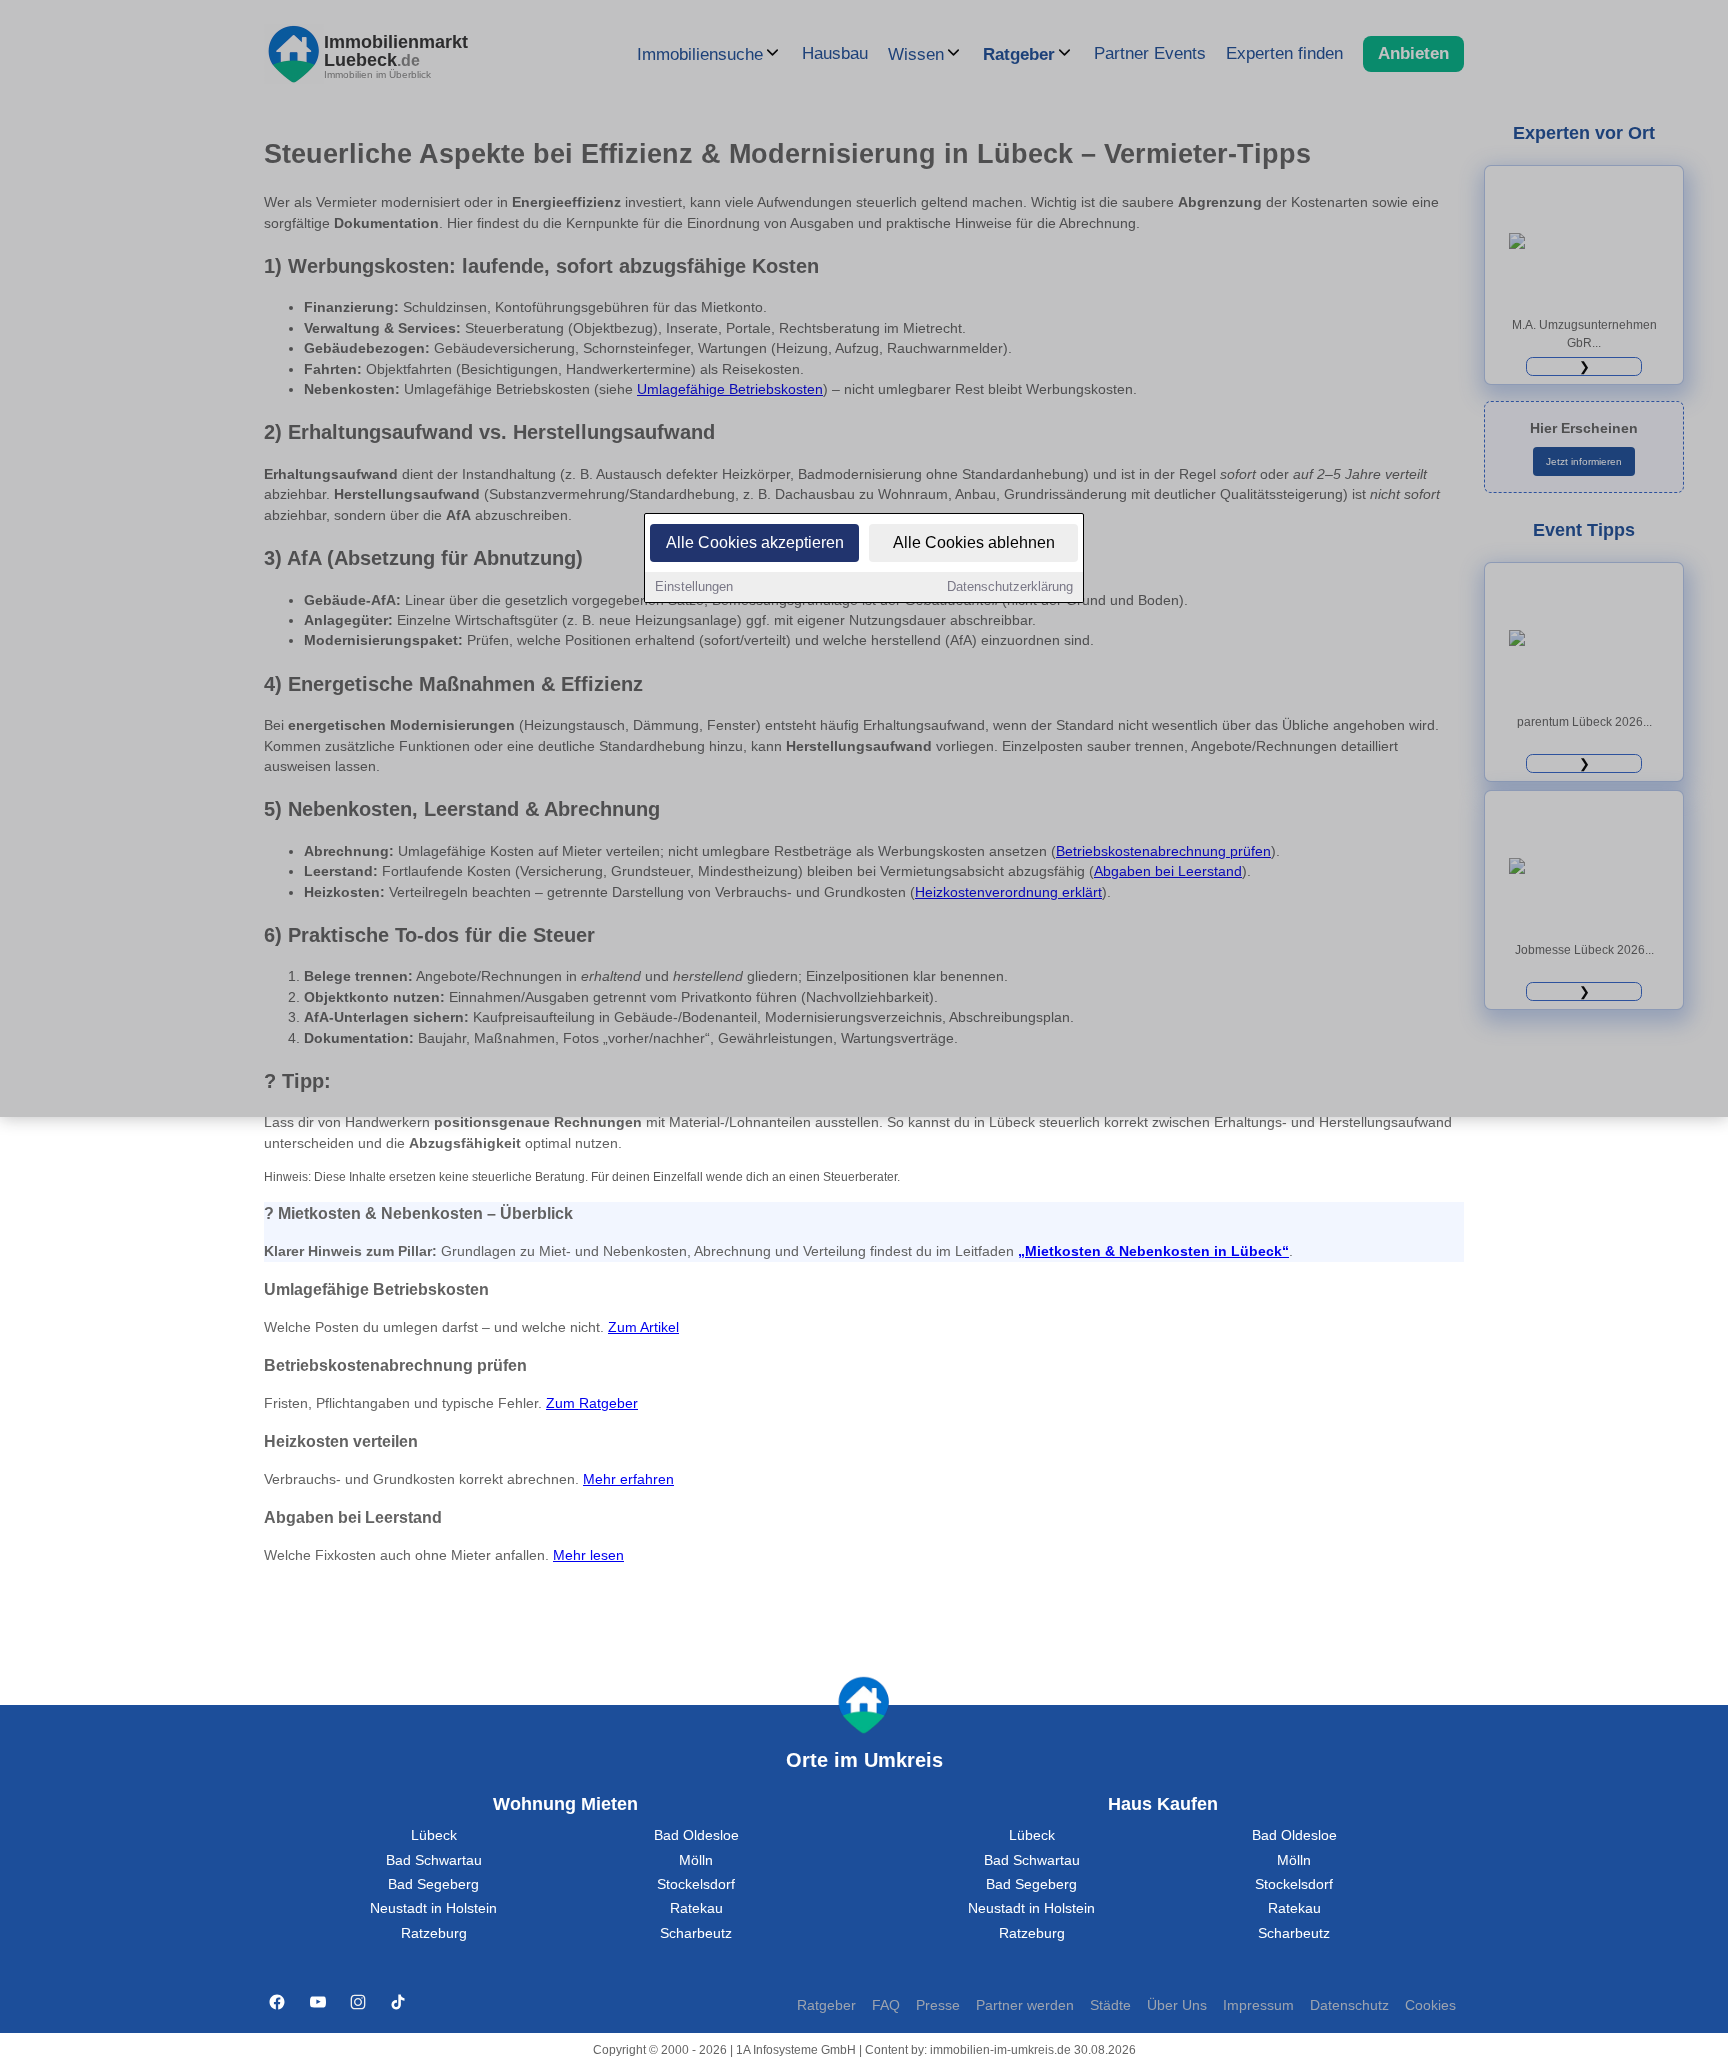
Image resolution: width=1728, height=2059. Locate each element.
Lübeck (434, 1835)
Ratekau (696, 1908)
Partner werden (1025, 2005)
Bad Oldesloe (696, 1835)
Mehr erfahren (628, 1479)
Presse (938, 2005)
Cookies (1430, 2005)
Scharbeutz (696, 1933)
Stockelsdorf (696, 1884)
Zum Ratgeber (592, 1403)
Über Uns (1177, 2005)
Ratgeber (826, 2005)
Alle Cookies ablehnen (974, 542)
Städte (1110, 2005)
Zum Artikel (643, 1327)
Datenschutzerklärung (1010, 586)
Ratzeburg (434, 1933)
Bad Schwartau (434, 1860)
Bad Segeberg (433, 1884)
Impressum (1258, 2005)
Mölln (696, 1860)
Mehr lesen (588, 1555)
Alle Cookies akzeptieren (755, 542)
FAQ (886, 2005)
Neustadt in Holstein (433, 1908)
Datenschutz (1349, 2005)
